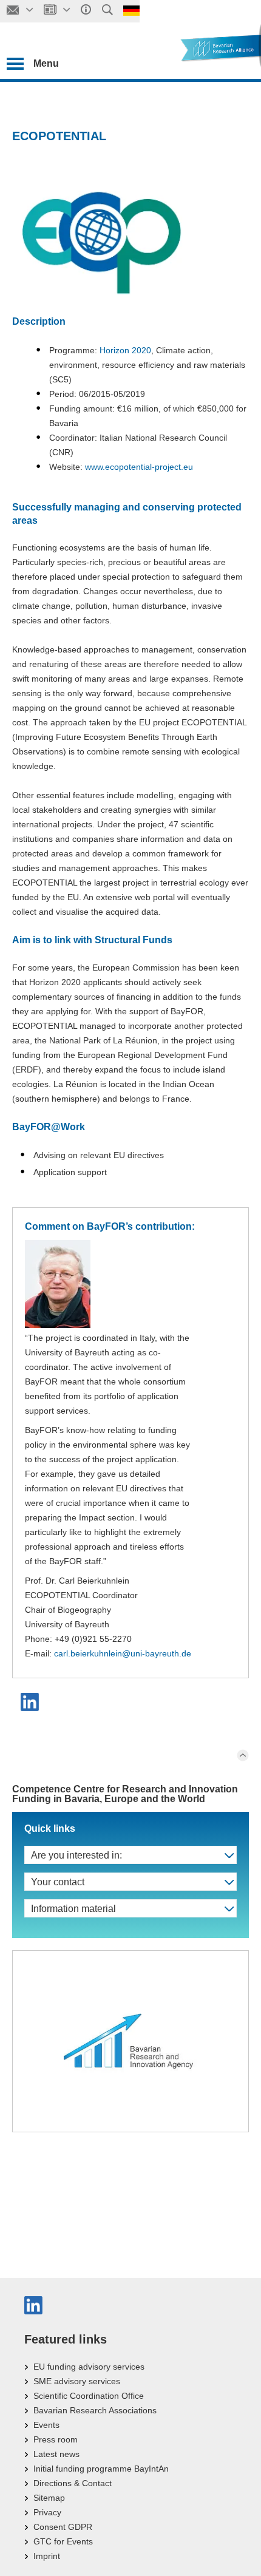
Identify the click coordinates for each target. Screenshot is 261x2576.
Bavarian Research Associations (95, 2410)
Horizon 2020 (125, 350)
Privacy (47, 2512)
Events (46, 2425)
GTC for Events (63, 2541)
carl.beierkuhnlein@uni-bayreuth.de (123, 1653)
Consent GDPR (63, 2527)
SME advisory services (77, 2381)
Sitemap (49, 2498)
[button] (31, 1702)
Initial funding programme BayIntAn (101, 2469)
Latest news (56, 2454)
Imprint (47, 2556)
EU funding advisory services (89, 2367)
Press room (56, 2439)
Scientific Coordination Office (89, 2396)
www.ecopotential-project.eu (139, 467)
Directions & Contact (73, 2483)
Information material (73, 1909)
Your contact (58, 1882)
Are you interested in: (76, 1855)
